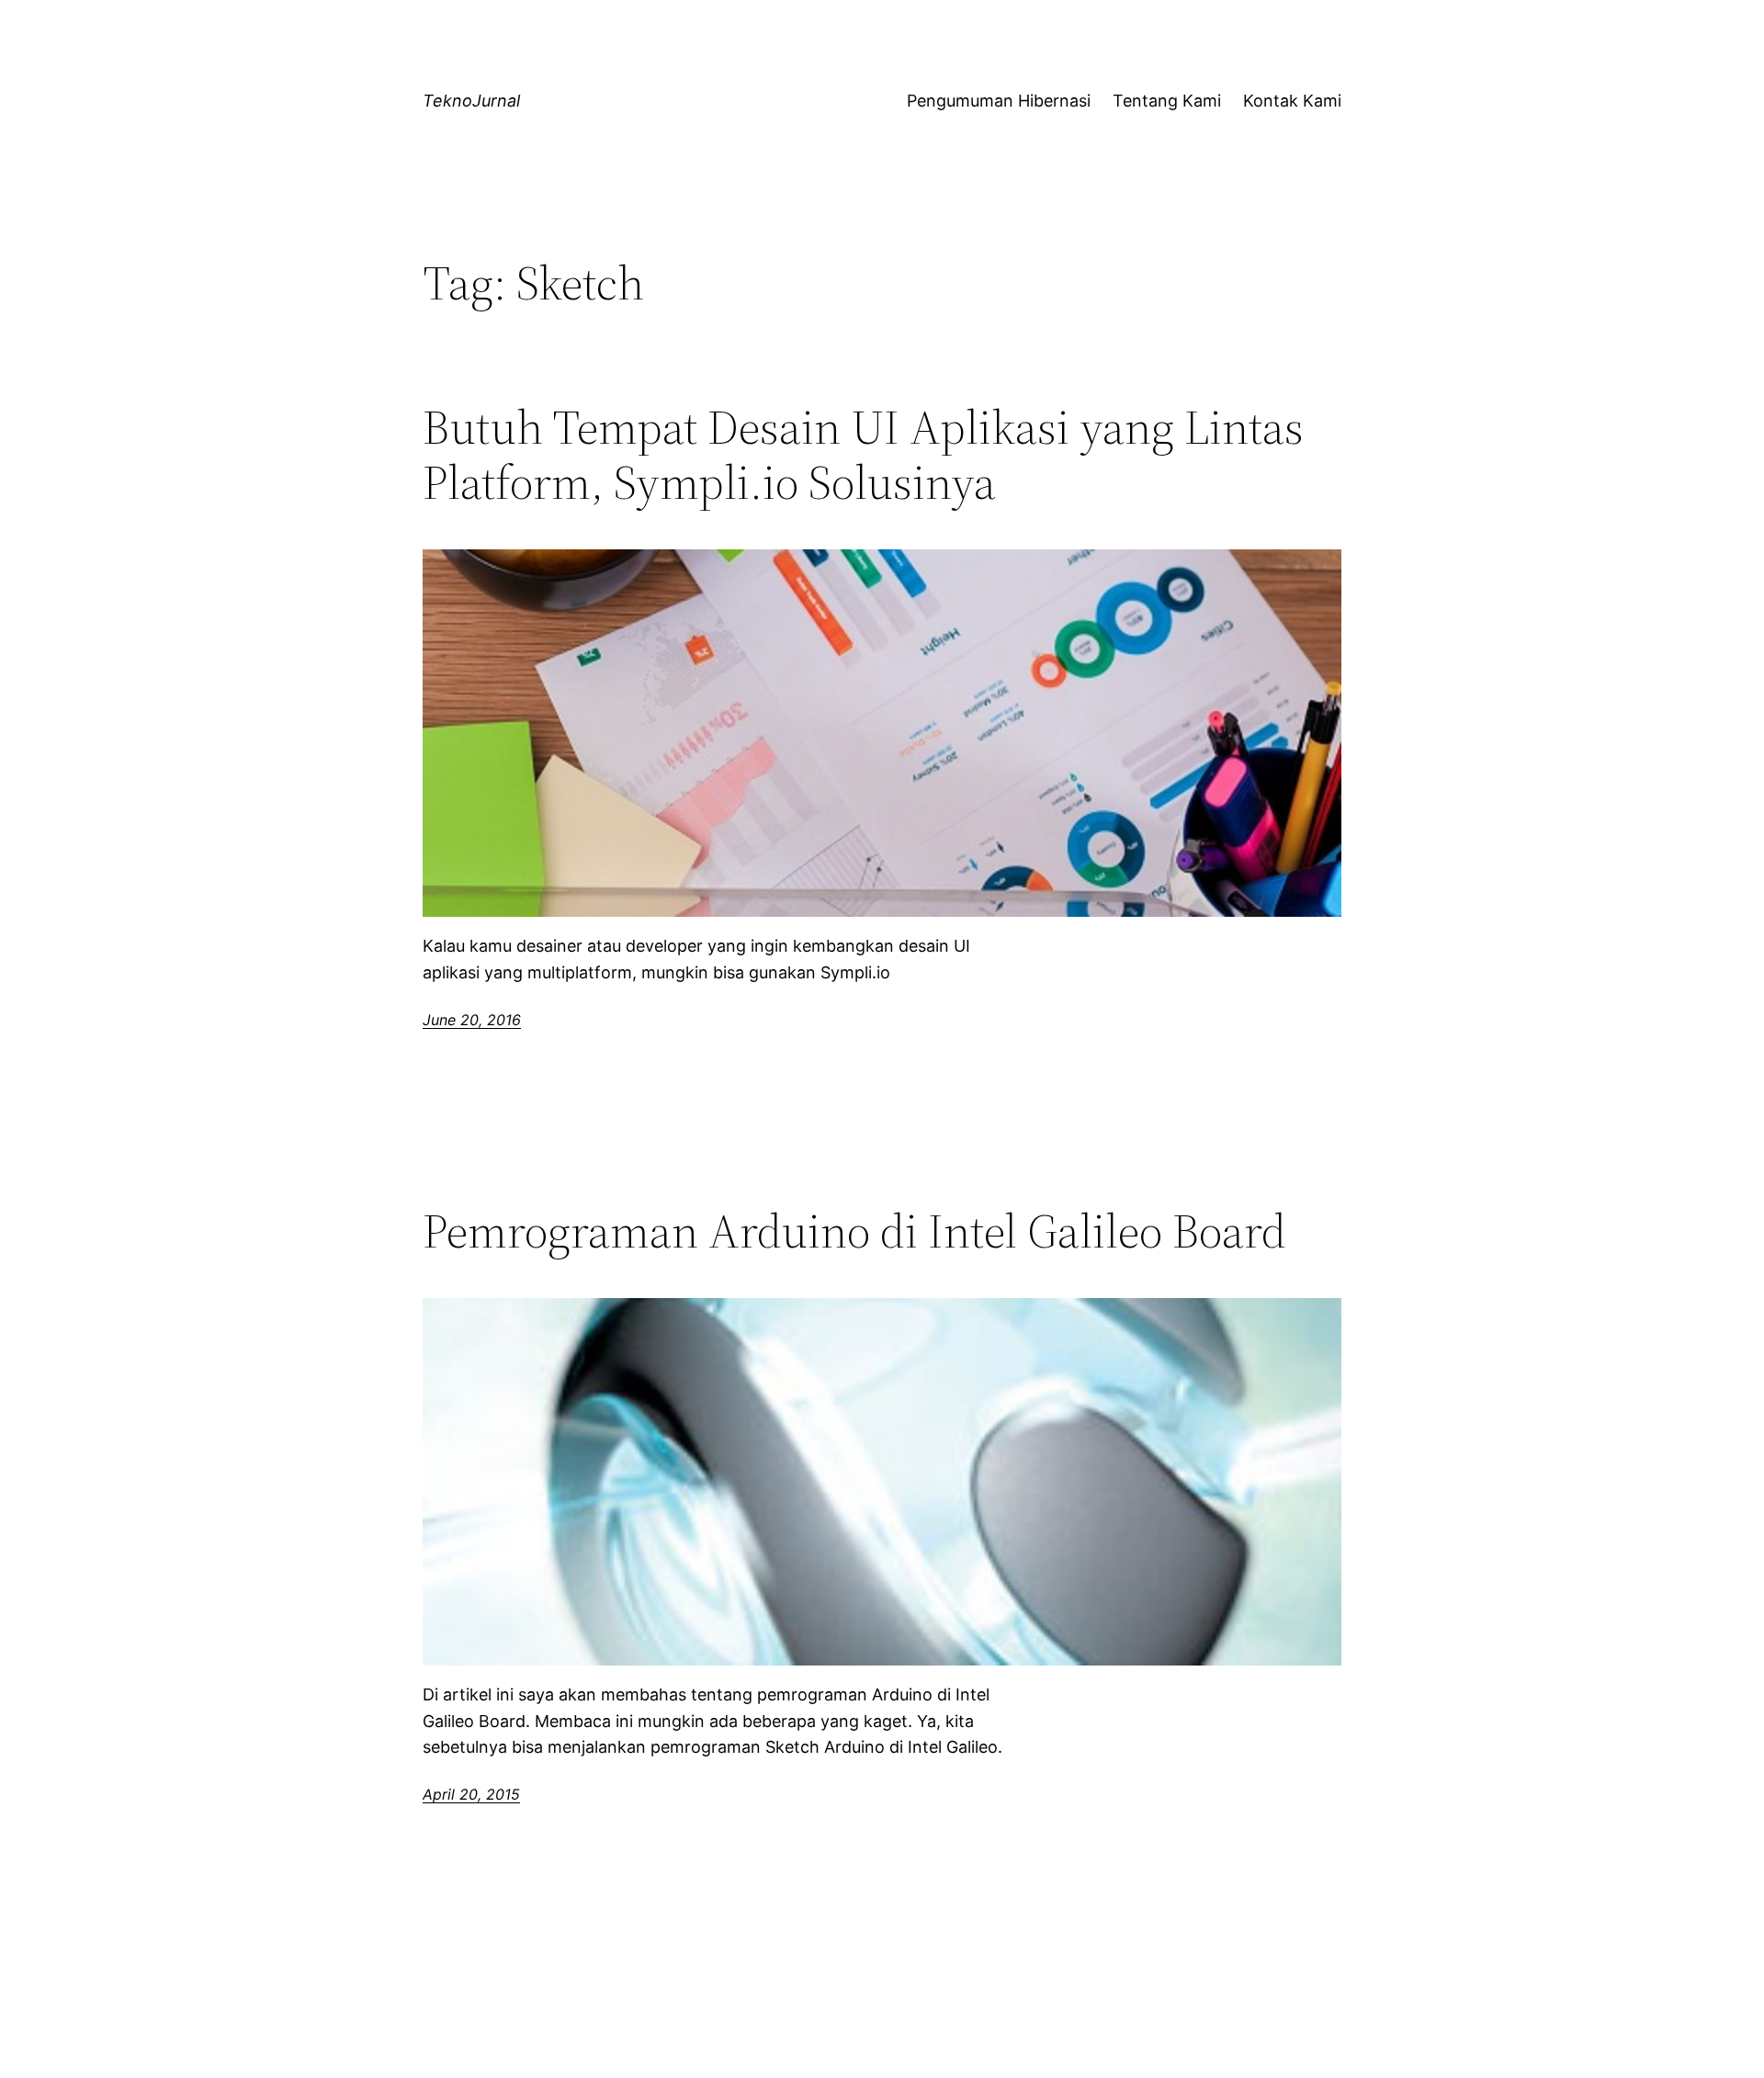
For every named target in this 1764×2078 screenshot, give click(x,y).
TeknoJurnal (471, 101)
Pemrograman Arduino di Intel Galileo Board (854, 1231)
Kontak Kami (1292, 101)
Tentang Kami (1167, 101)
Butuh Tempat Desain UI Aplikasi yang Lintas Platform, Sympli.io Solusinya (863, 455)
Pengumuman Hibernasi (999, 101)
